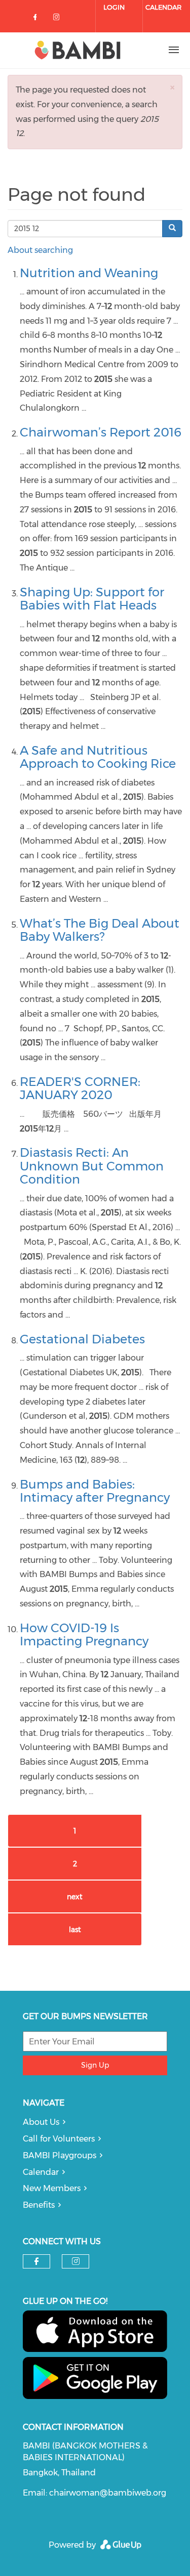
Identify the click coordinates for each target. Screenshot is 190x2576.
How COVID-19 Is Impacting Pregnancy (84, 1634)
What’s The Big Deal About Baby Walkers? (100, 930)
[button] (172, 87)
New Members (52, 2188)
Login (114, 7)
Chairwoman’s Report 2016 (101, 432)
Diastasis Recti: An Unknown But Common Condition (92, 1166)
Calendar (163, 7)
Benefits (39, 2205)
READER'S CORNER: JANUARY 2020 (80, 1088)
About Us (41, 2122)
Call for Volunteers (59, 2139)
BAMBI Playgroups (60, 2155)
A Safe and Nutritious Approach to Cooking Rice (98, 757)
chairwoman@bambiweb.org (108, 2493)
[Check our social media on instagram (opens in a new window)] (58, 19)
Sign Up (95, 2065)
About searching (40, 250)
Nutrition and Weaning (89, 273)
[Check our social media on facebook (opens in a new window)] (37, 19)
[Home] (78, 50)
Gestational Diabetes (82, 1339)
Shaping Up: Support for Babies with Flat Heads (92, 599)
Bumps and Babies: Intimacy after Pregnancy (95, 1491)
